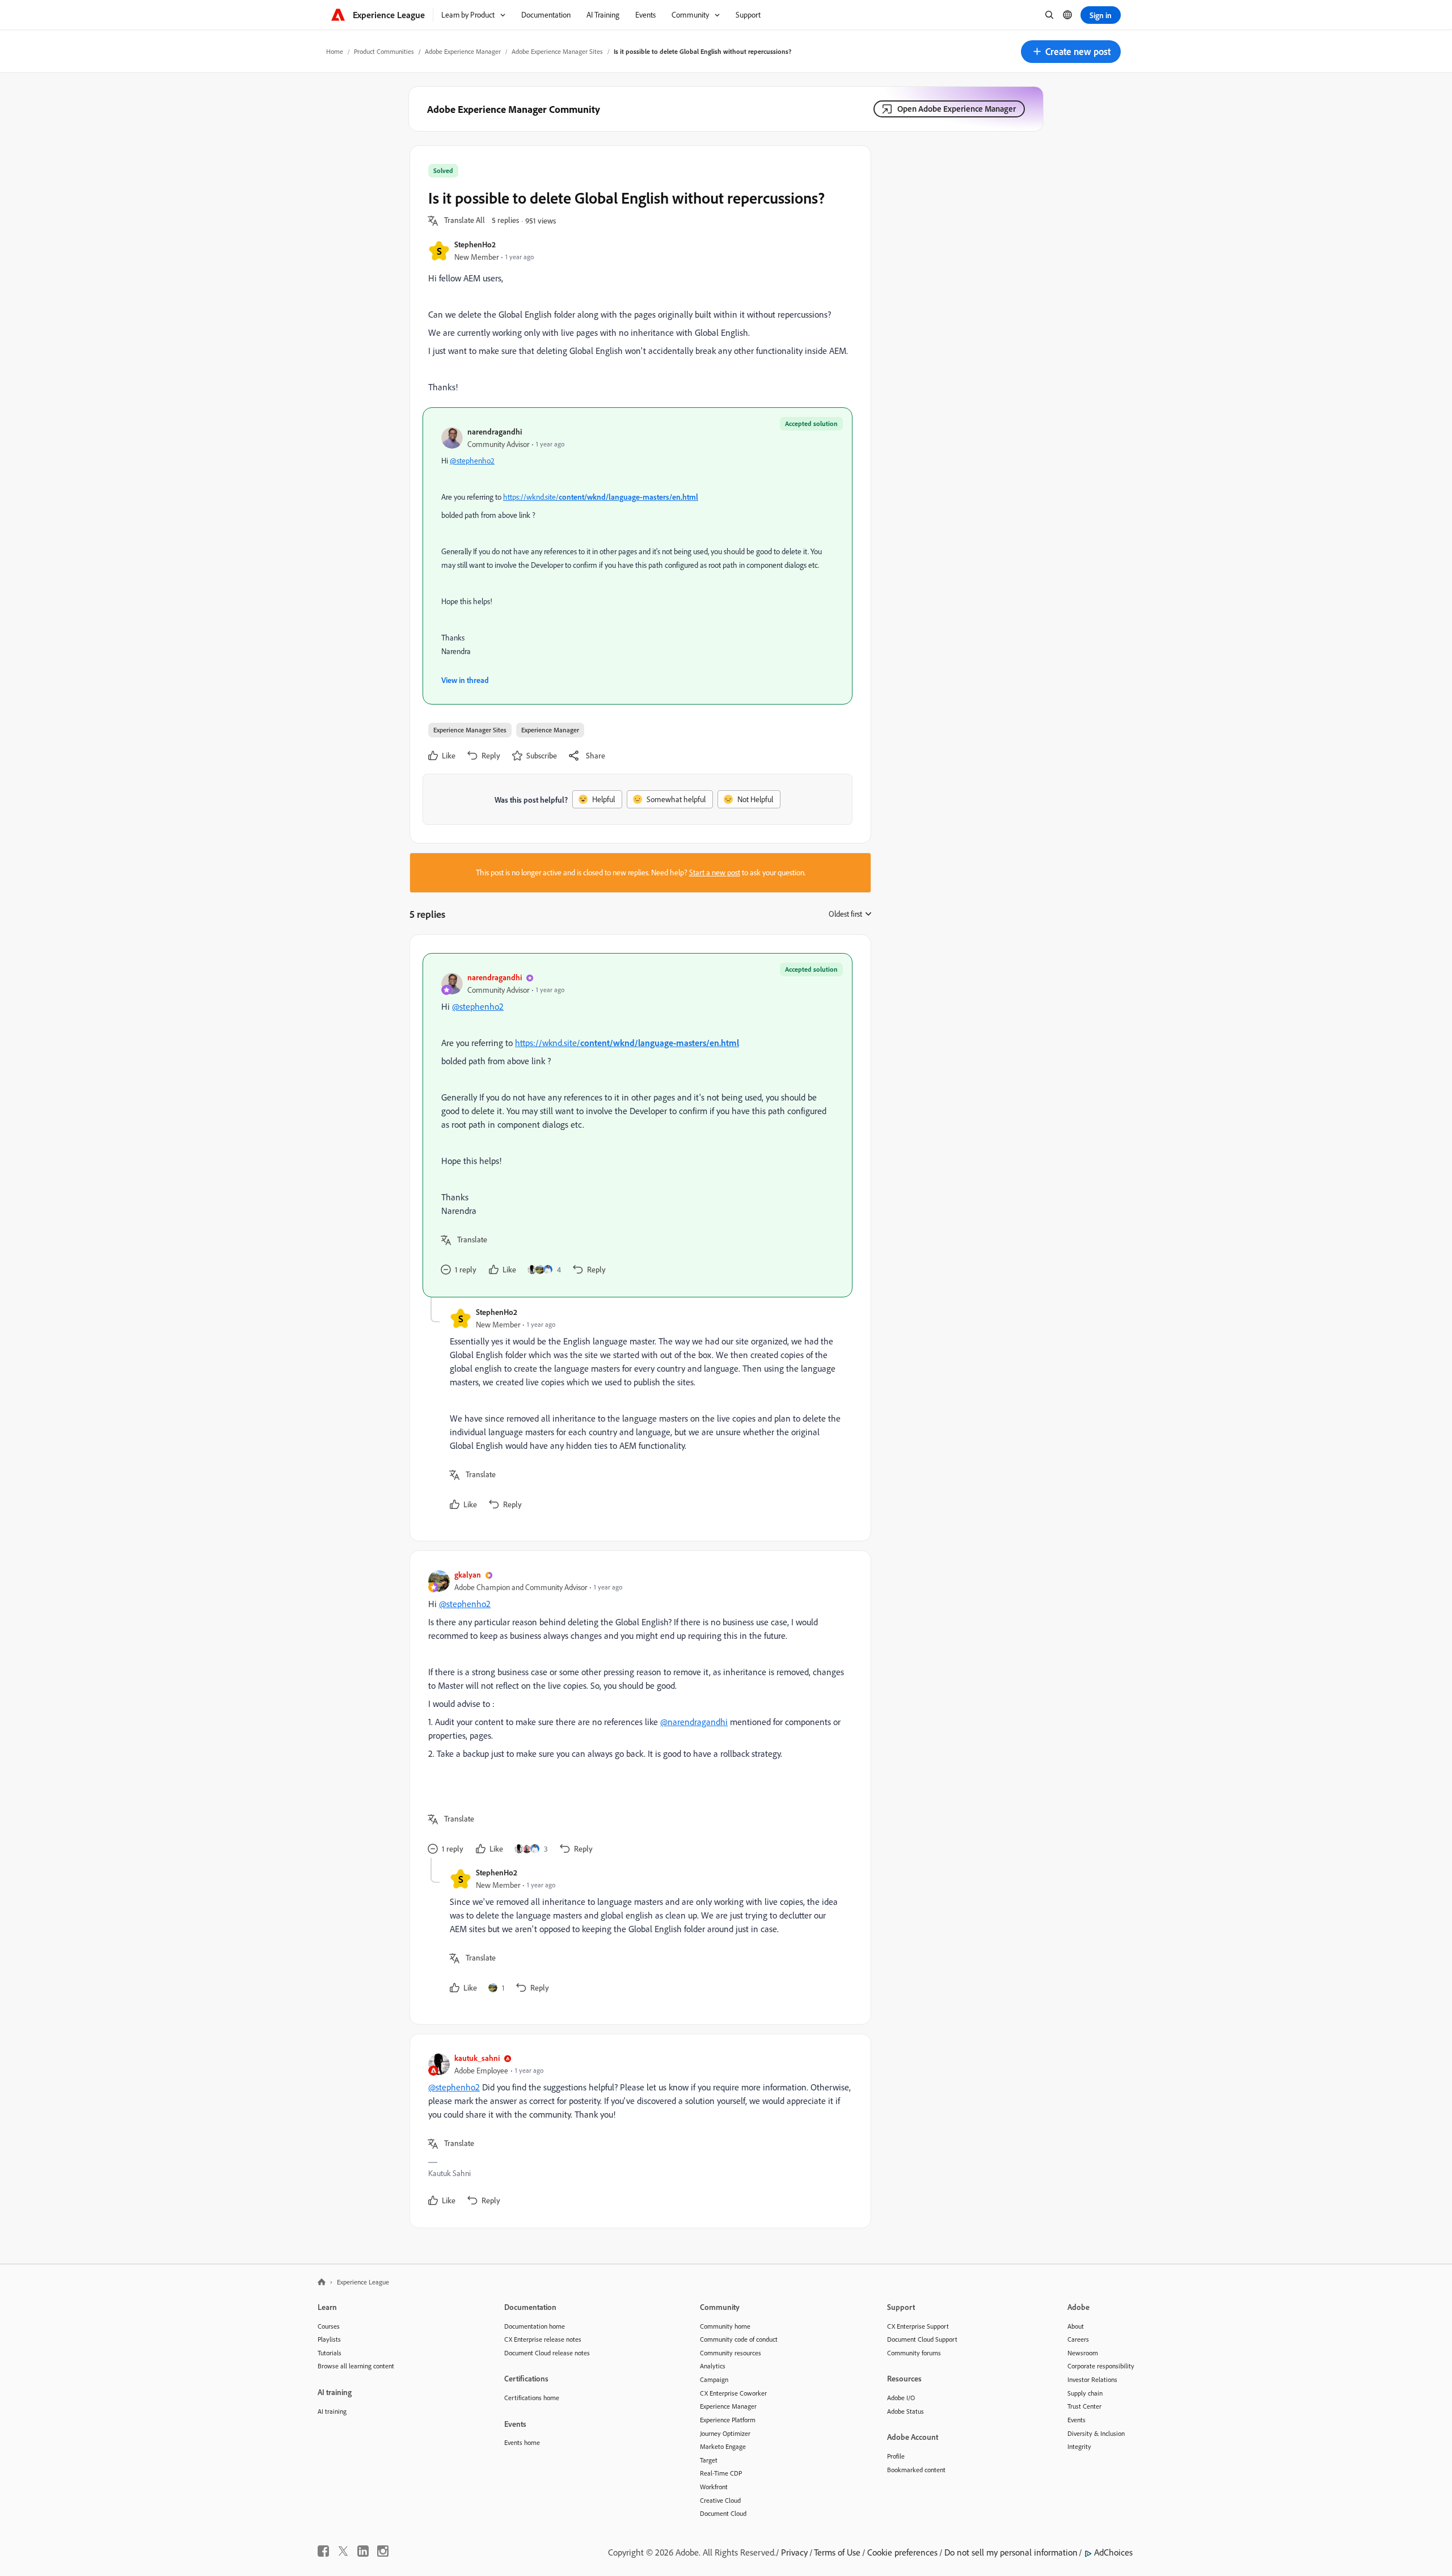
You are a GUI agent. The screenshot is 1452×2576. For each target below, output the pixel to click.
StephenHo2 (475, 244)
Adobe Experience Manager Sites (557, 51)
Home (335, 51)
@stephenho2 (472, 461)
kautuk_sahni (477, 2058)
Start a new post (715, 872)
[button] (1071, 52)
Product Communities (384, 51)
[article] (638, 1125)
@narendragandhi (694, 1722)
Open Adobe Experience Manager (957, 109)
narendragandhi (495, 431)
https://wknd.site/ (601, 497)
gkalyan (468, 1574)
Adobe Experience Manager (463, 51)
